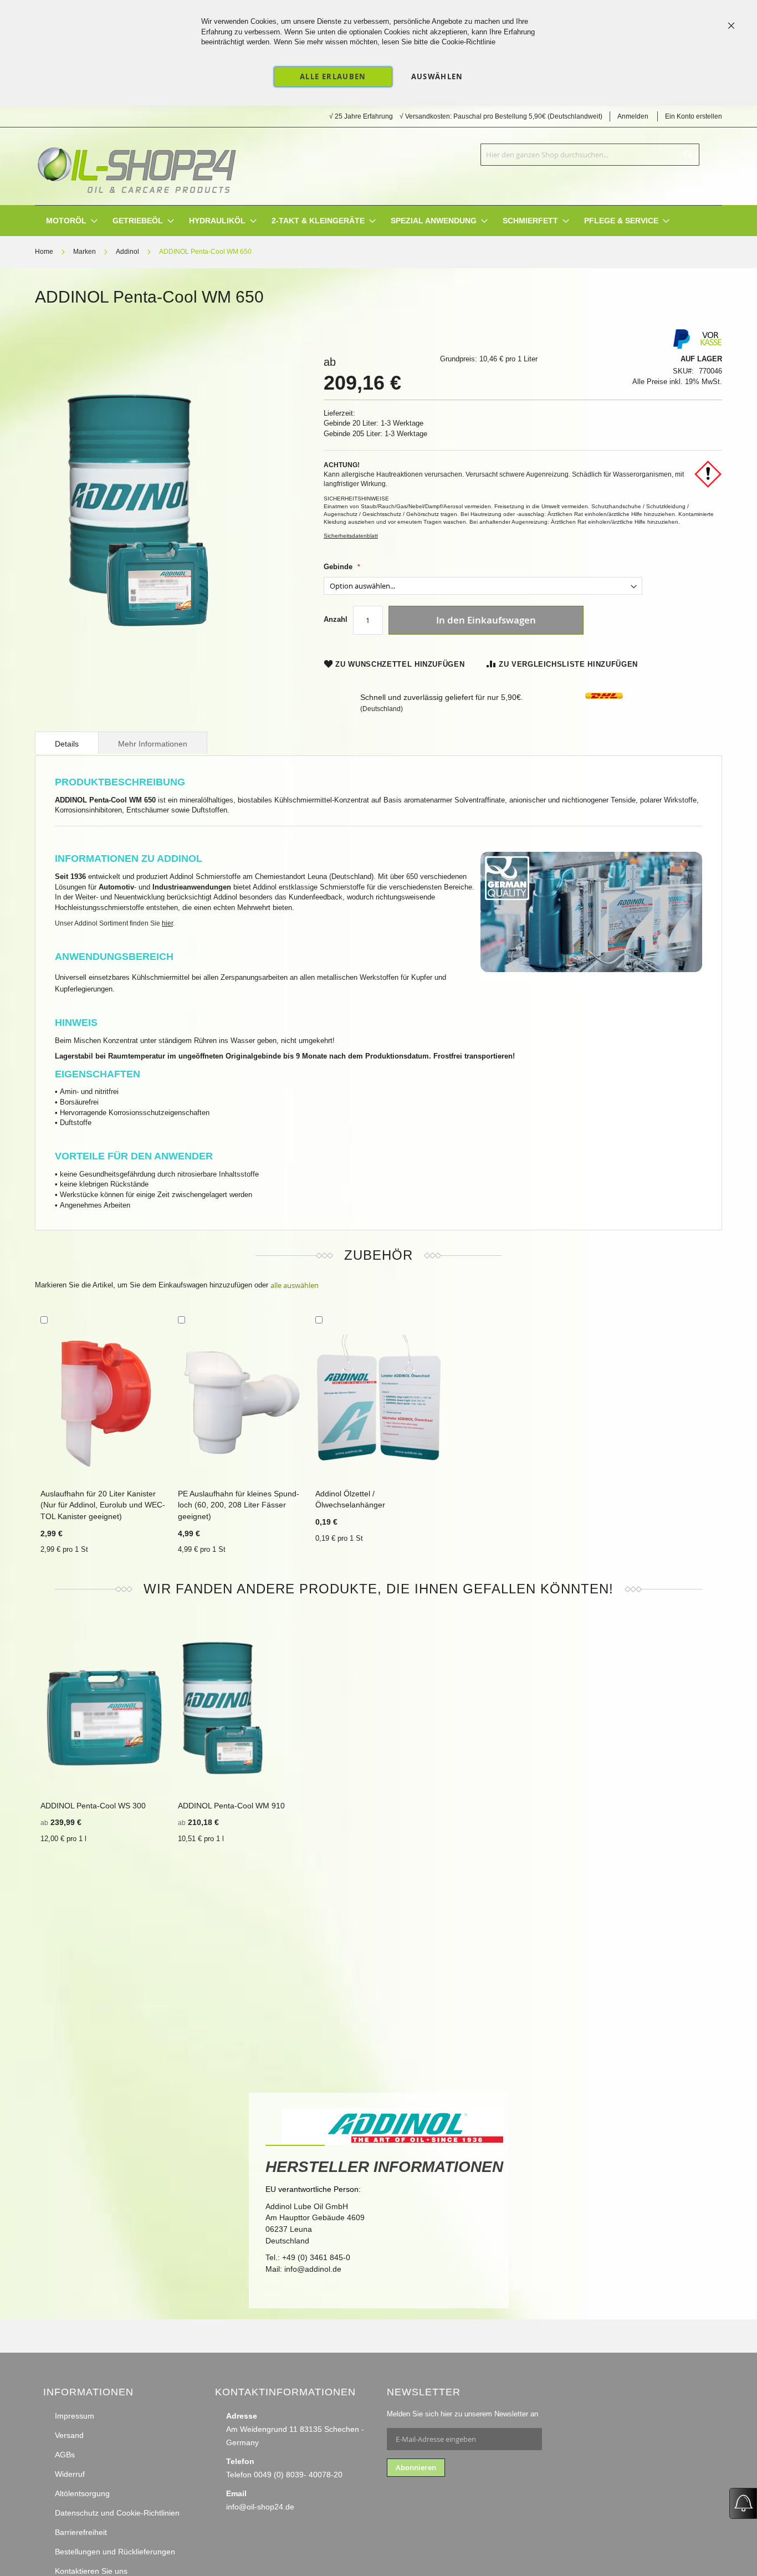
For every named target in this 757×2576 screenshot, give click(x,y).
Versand (69, 2435)
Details (67, 744)
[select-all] (295, 1286)
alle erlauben (333, 76)
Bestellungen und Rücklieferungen (115, 2552)
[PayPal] (681, 347)
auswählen (437, 76)
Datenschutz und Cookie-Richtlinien (117, 2513)
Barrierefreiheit (81, 2532)
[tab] (67, 743)
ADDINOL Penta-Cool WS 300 (93, 1806)
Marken (85, 252)
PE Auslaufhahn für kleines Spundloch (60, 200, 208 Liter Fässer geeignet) (239, 1505)
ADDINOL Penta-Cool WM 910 (231, 1806)
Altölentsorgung (82, 2493)
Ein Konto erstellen (694, 116)
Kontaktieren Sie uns (91, 2571)
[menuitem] (66, 221)
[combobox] (590, 155)
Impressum (75, 2416)
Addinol (127, 252)
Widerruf (70, 2474)
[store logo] (136, 166)
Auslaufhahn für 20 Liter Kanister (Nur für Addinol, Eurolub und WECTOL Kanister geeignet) (103, 1505)
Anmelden (633, 116)
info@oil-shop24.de (260, 2507)
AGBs (65, 2455)
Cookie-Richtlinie (469, 42)
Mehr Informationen (153, 744)
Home (44, 252)
